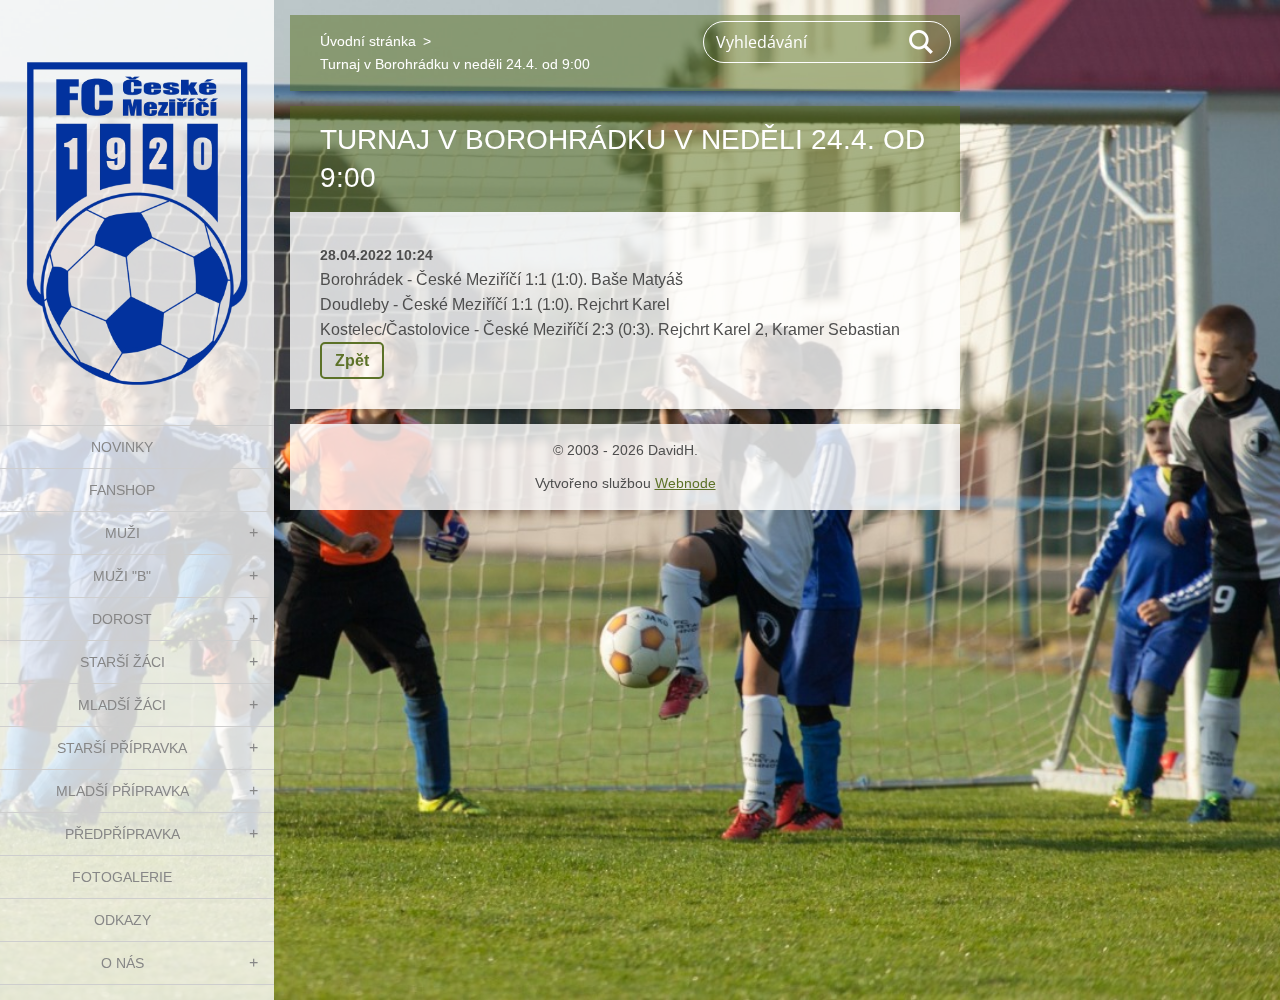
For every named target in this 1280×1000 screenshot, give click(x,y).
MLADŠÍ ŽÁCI (122, 705)
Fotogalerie (122, 877)
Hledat (922, 42)
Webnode (685, 483)
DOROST (122, 619)
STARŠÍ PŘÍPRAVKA (122, 748)
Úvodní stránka (368, 41)
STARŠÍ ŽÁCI (122, 662)
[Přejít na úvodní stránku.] (137, 200)
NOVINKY (122, 447)
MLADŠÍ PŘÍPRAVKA (122, 791)
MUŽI (122, 533)
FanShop (122, 490)
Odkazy (122, 920)
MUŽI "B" (122, 576)
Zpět (352, 360)
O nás (122, 963)
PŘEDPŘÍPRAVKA (122, 834)
